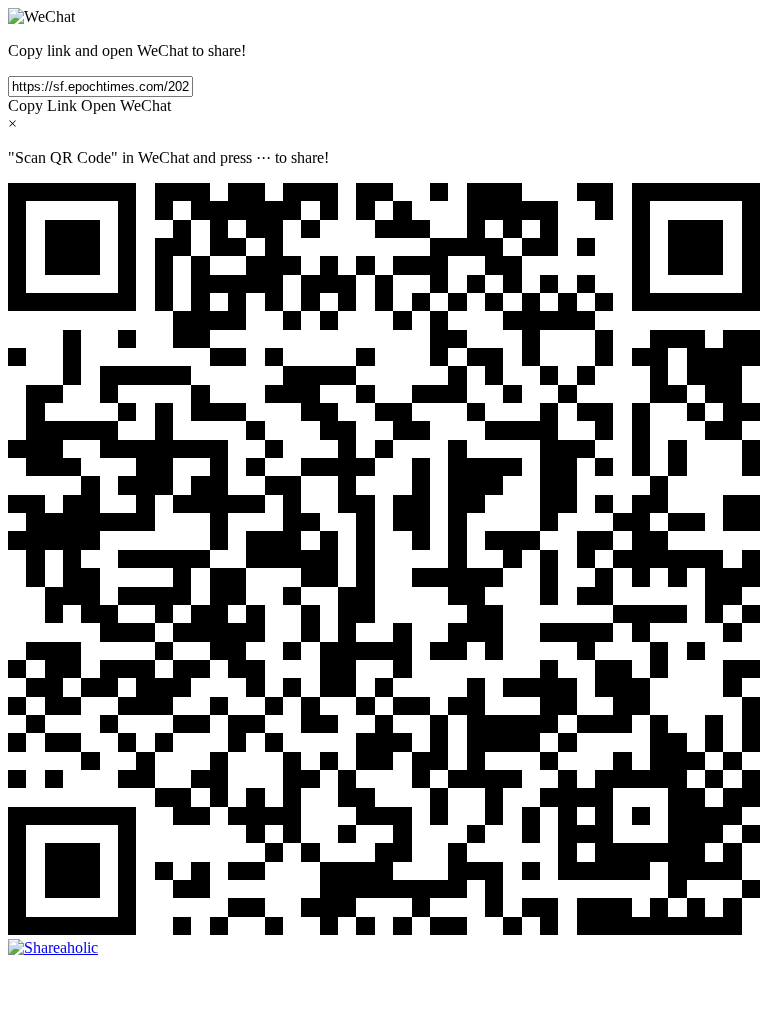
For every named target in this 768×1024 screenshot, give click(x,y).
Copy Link (42, 105)
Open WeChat (126, 105)
